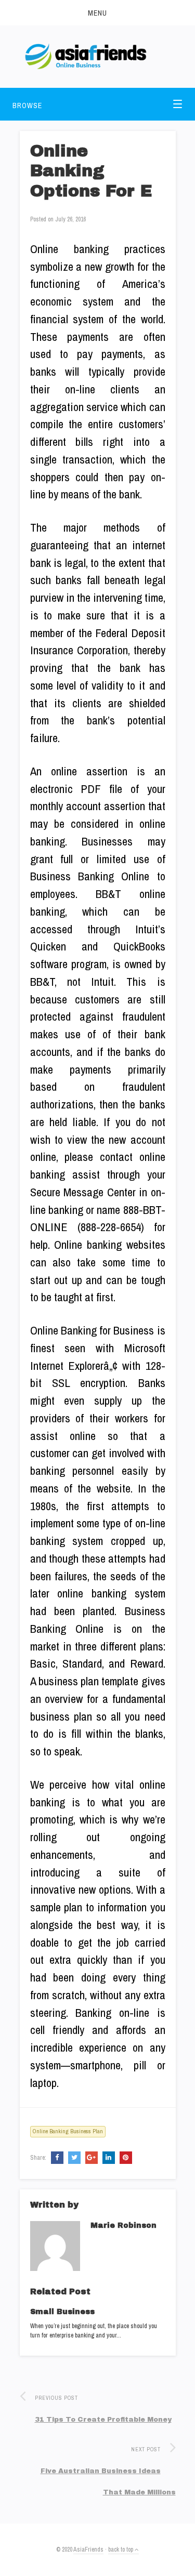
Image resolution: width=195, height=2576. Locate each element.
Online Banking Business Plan (68, 2131)
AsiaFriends (88, 2549)
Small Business (62, 2312)
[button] (97, 13)
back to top (121, 2549)
